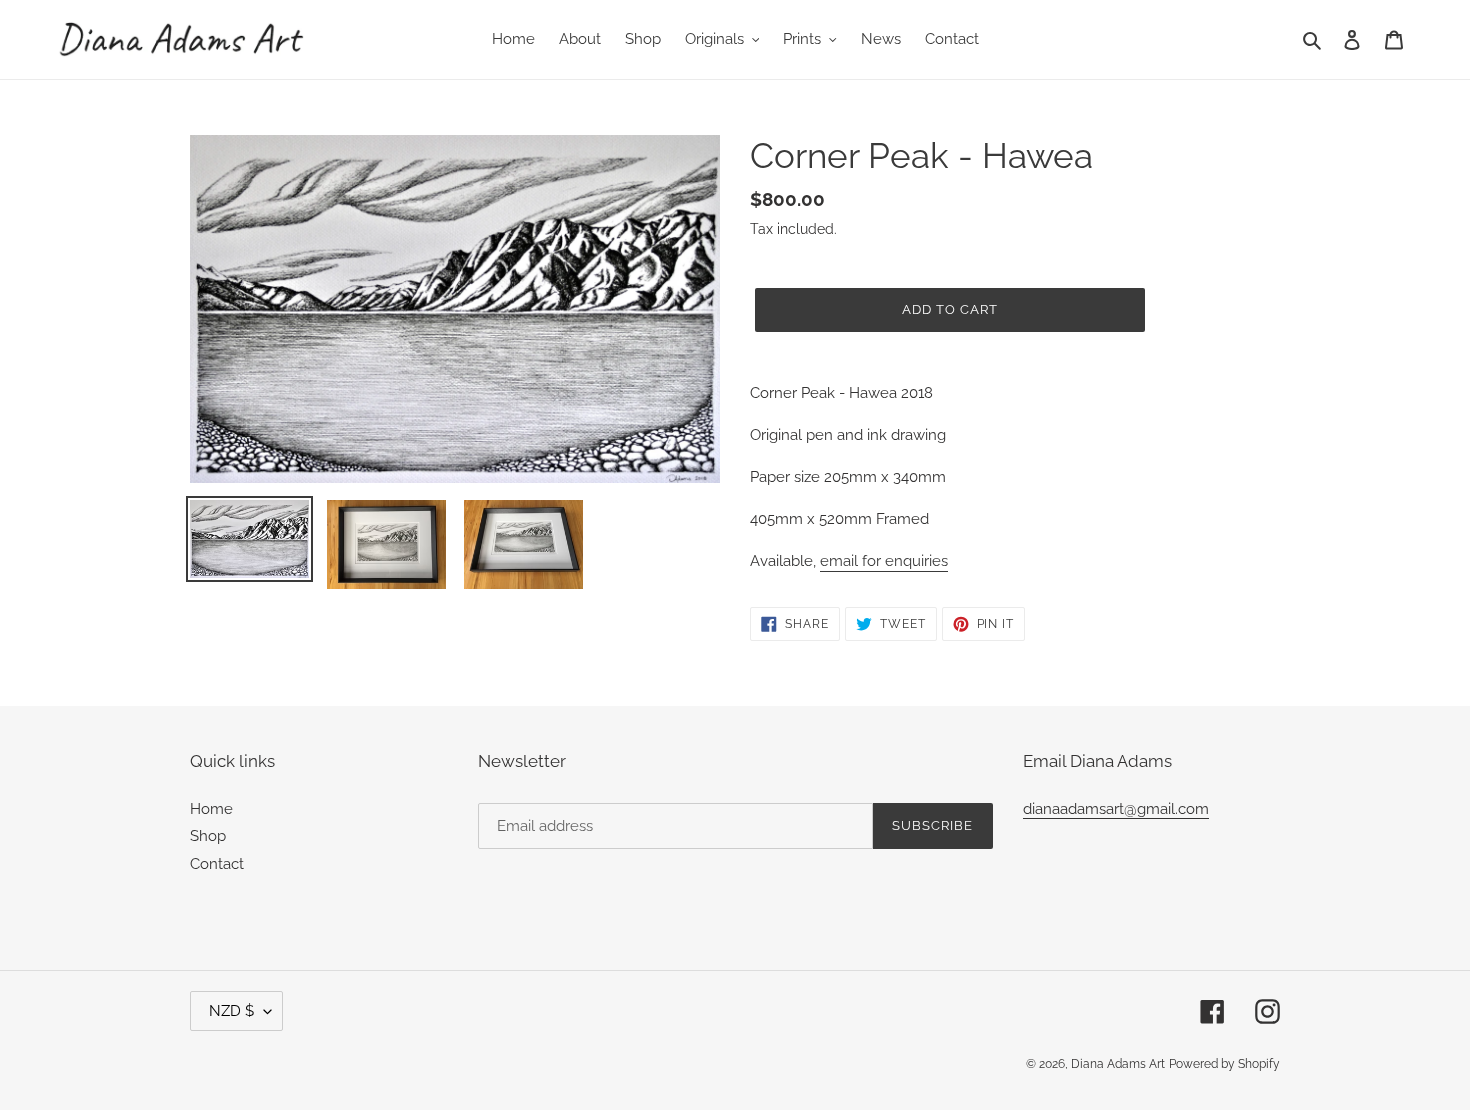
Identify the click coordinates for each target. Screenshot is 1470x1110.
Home (211, 809)
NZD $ (231, 1011)
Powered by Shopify (1224, 1064)
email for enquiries (884, 561)
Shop (208, 836)
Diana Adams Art (1118, 1064)
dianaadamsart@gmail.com (1116, 809)
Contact (217, 864)
